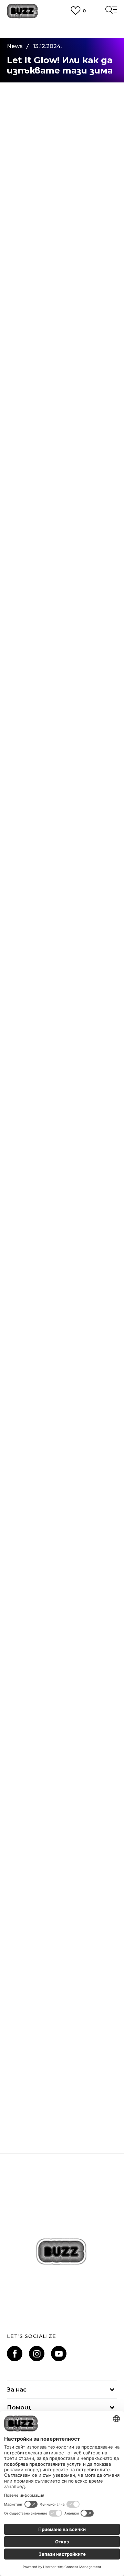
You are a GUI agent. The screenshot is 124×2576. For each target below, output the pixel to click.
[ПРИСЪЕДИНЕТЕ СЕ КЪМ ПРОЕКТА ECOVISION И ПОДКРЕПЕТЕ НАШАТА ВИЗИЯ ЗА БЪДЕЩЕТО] (62, 1779)
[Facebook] (15, 2354)
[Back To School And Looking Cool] (62, 1913)
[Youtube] (59, 2354)
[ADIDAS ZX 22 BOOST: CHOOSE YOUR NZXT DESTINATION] (62, 2047)
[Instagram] (37, 2354)
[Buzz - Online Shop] (22, 11)
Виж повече (62, 35)
